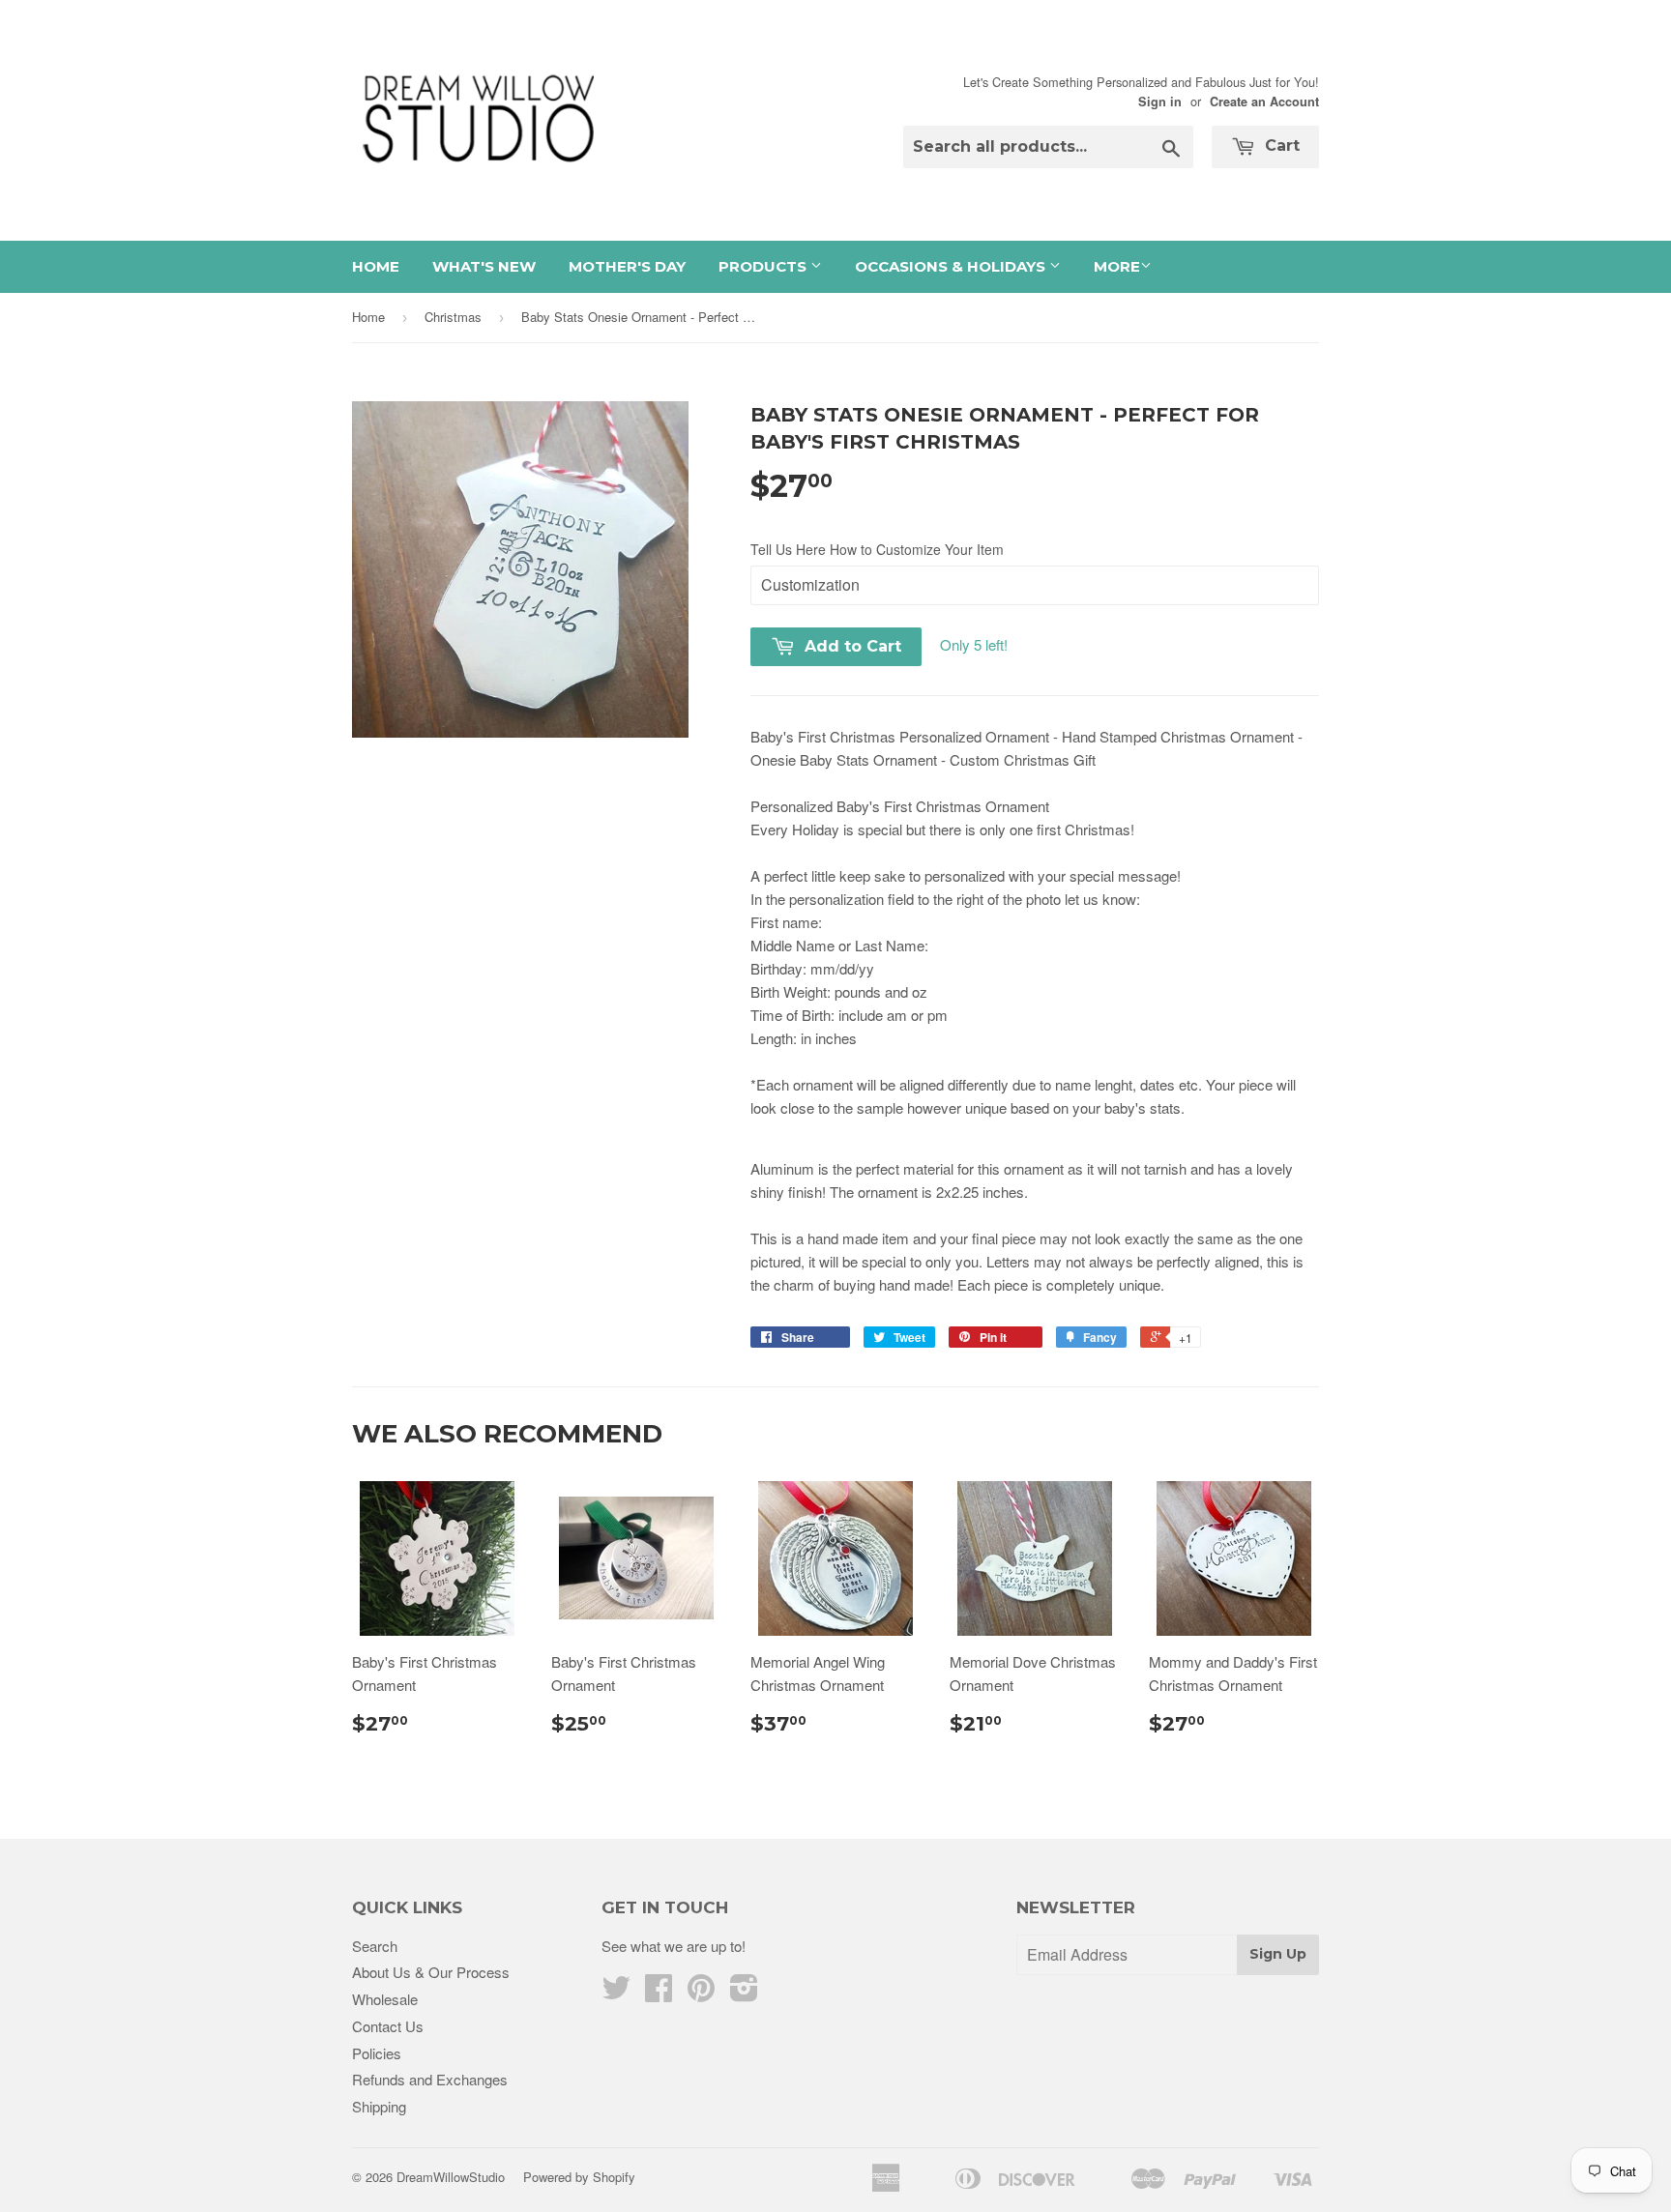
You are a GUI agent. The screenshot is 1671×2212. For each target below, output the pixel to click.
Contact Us (388, 2026)
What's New (484, 266)
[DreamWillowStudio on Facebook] (659, 1993)
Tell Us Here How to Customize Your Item (877, 549)
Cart (1280, 146)
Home (376, 266)
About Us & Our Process (431, 1972)
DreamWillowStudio (451, 2177)
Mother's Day (627, 266)
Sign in (1160, 102)
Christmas (453, 317)
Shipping (379, 2106)
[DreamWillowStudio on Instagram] (744, 1993)
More (1117, 266)
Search (375, 1946)
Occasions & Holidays (952, 266)
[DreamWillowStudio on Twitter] (616, 1993)
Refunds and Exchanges (430, 2079)
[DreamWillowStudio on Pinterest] (701, 1993)
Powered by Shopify (579, 2177)
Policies (377, 2053)
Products (764, 266)
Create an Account (1264, 102)
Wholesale (385, 1999)
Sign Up (1278, 1954)
